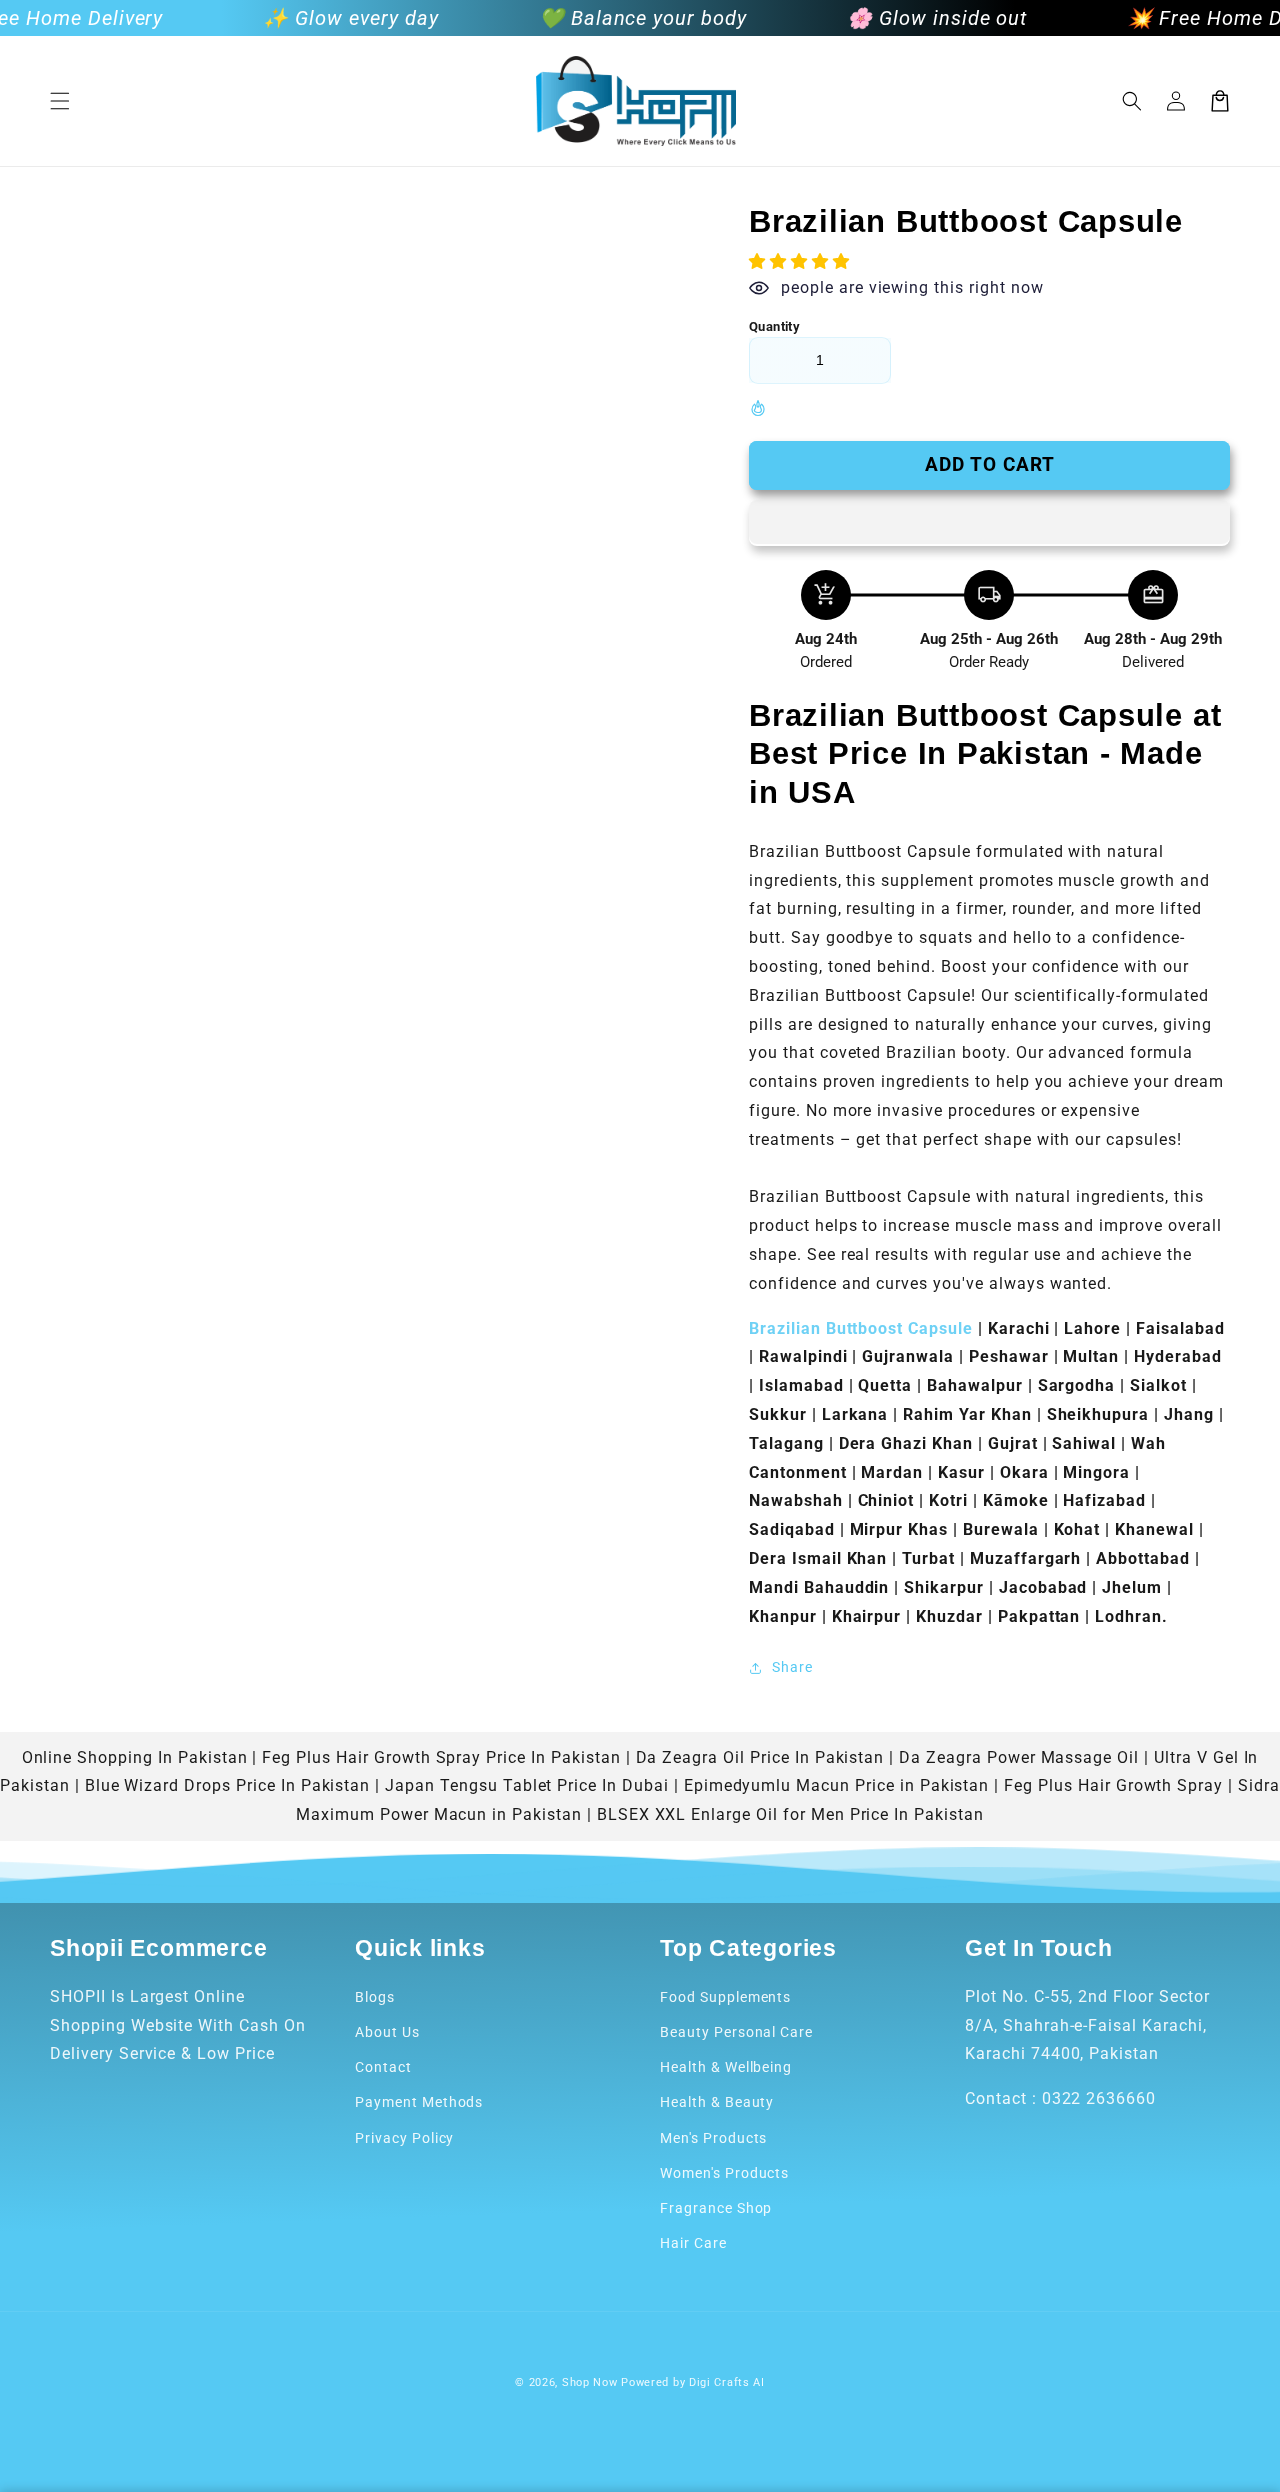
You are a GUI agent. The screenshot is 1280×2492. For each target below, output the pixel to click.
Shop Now (590, 2382)
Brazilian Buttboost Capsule (861, 1328)
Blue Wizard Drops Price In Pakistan (228, 1785)
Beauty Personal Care (736, 2032)
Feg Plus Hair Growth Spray (1113, 1785)
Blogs (375, 1997)
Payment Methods (419, 2102)
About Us (387, 2032)
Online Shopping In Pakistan (135, 1757)
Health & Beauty (717, 2102)
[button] (60, 101)
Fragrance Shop (716, 2208)
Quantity (774, 326)
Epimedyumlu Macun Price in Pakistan (837, 1785)
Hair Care (693, 2243)
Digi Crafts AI (727, 2382)
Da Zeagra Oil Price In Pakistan (760, 1757)
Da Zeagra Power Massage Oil (1019, 1757)
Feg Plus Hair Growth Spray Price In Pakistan (441, 1757)
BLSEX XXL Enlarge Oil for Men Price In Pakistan (790, 1814)
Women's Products (724, 2173)
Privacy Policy (404, 2138)
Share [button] (792, 1667)
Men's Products (713, 2138)
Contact (383, 2067)
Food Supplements (725, 1997)
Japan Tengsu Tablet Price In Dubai (527, 1785)
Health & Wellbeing (726, 2067)
